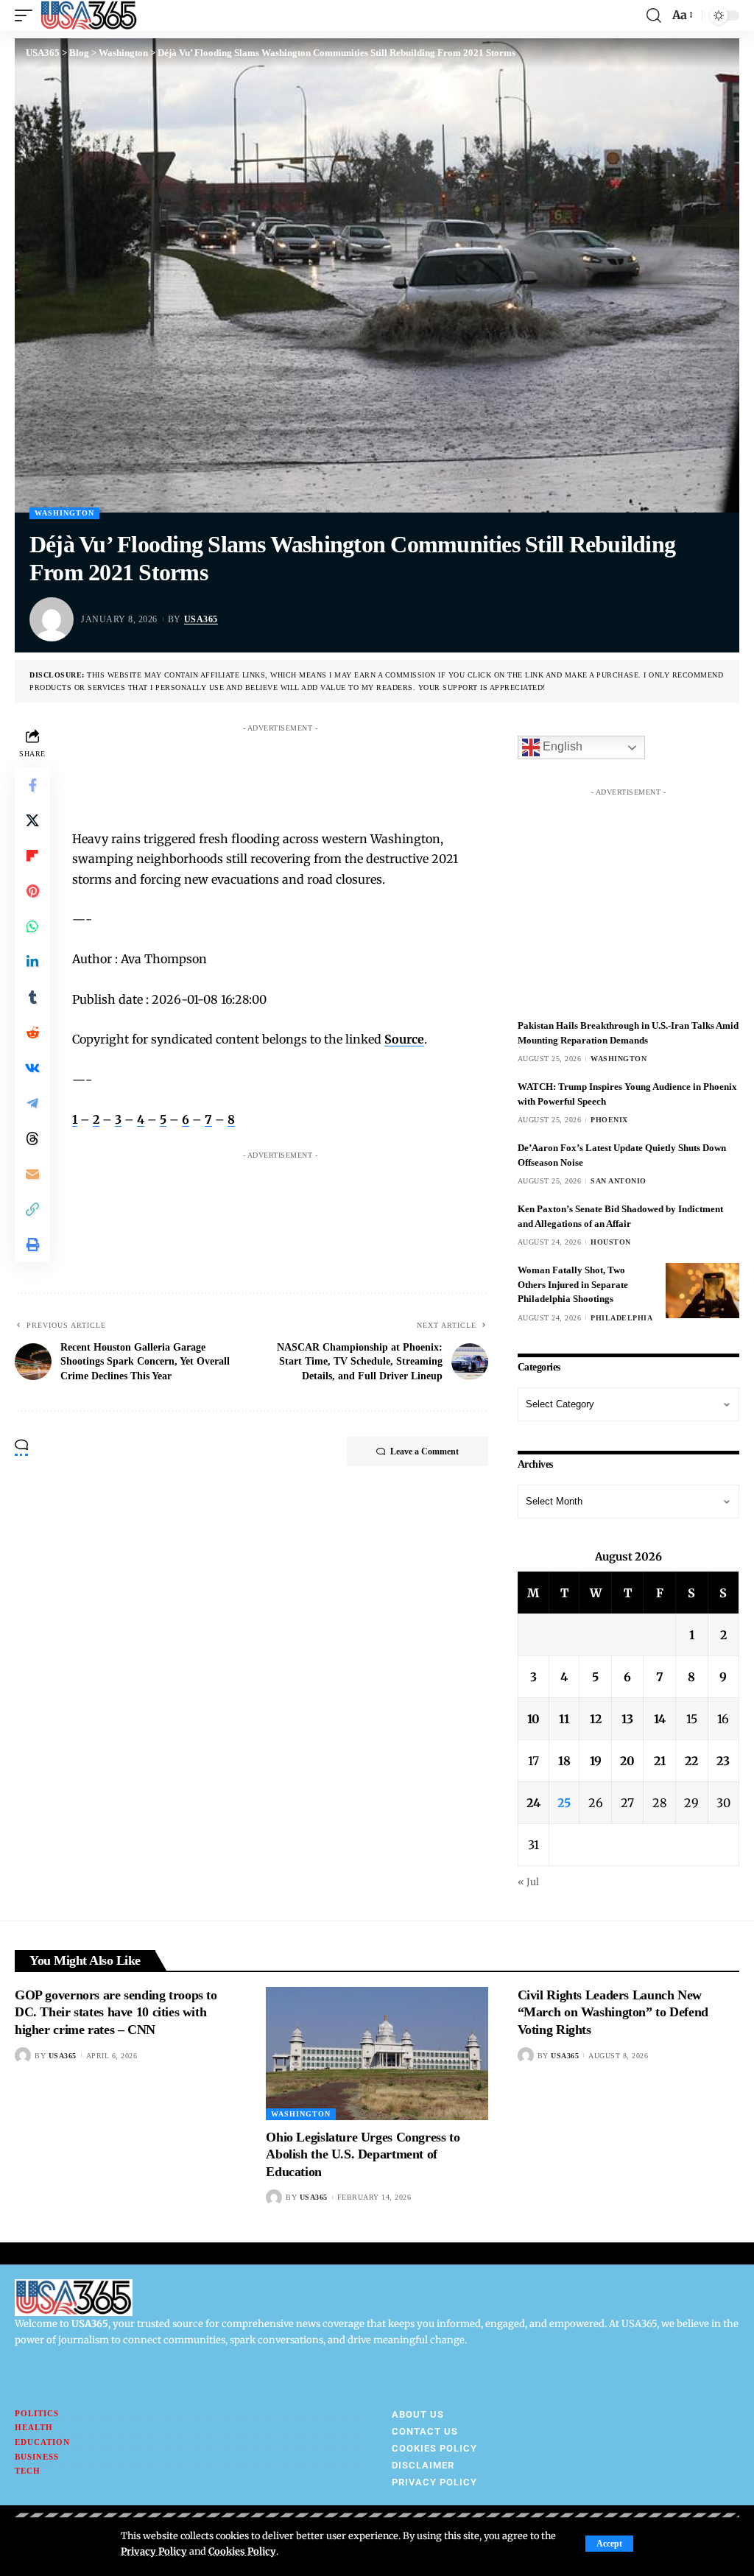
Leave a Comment (424, 1451)
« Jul (528, 1882)
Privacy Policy (154, 2551)
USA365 (201, 619)
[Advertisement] (355, 773)
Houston (611, 1242)
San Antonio (619, 1181)
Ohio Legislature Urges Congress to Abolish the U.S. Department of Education (363, 2154)
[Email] (32, 1174)
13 (627, 1719)
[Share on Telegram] (32, 1103)
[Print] (32, 1245)
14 (660, 1719)
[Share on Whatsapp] (32, 926)
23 (723, 1761)
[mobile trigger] (27, 15)
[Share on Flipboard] (32, 856)
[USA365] (89, 15)
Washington (64, 513)
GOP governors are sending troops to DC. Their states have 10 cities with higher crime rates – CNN (116, 2012)
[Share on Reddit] (32, 1032)
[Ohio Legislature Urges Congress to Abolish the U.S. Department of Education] (377, 2054)
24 (533, 1803)
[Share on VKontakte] (32, 1068)
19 (596, 1761)
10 (533, 1719)
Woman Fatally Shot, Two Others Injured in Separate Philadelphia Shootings (573, 1284)
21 (660, 1761)
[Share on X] (32, 820)
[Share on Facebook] (32, 785)
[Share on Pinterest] (32, 891)
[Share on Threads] (32, 1139)
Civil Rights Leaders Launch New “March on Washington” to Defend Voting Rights (613, 2012)
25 (564, 1803)
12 (596, 1719)
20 (627, 1761)
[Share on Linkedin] (32, 962)
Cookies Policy (242, 2551)
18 (564, 1761)
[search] (654, 15)
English (561, 747)
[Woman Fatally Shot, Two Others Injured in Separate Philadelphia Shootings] (702, 1291)
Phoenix (609, 1120)
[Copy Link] (32, 1209)
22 (691, 1761)
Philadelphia (621, 1318)
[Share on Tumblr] (32, 997)
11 (564, 1719)
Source (404, 1039)
